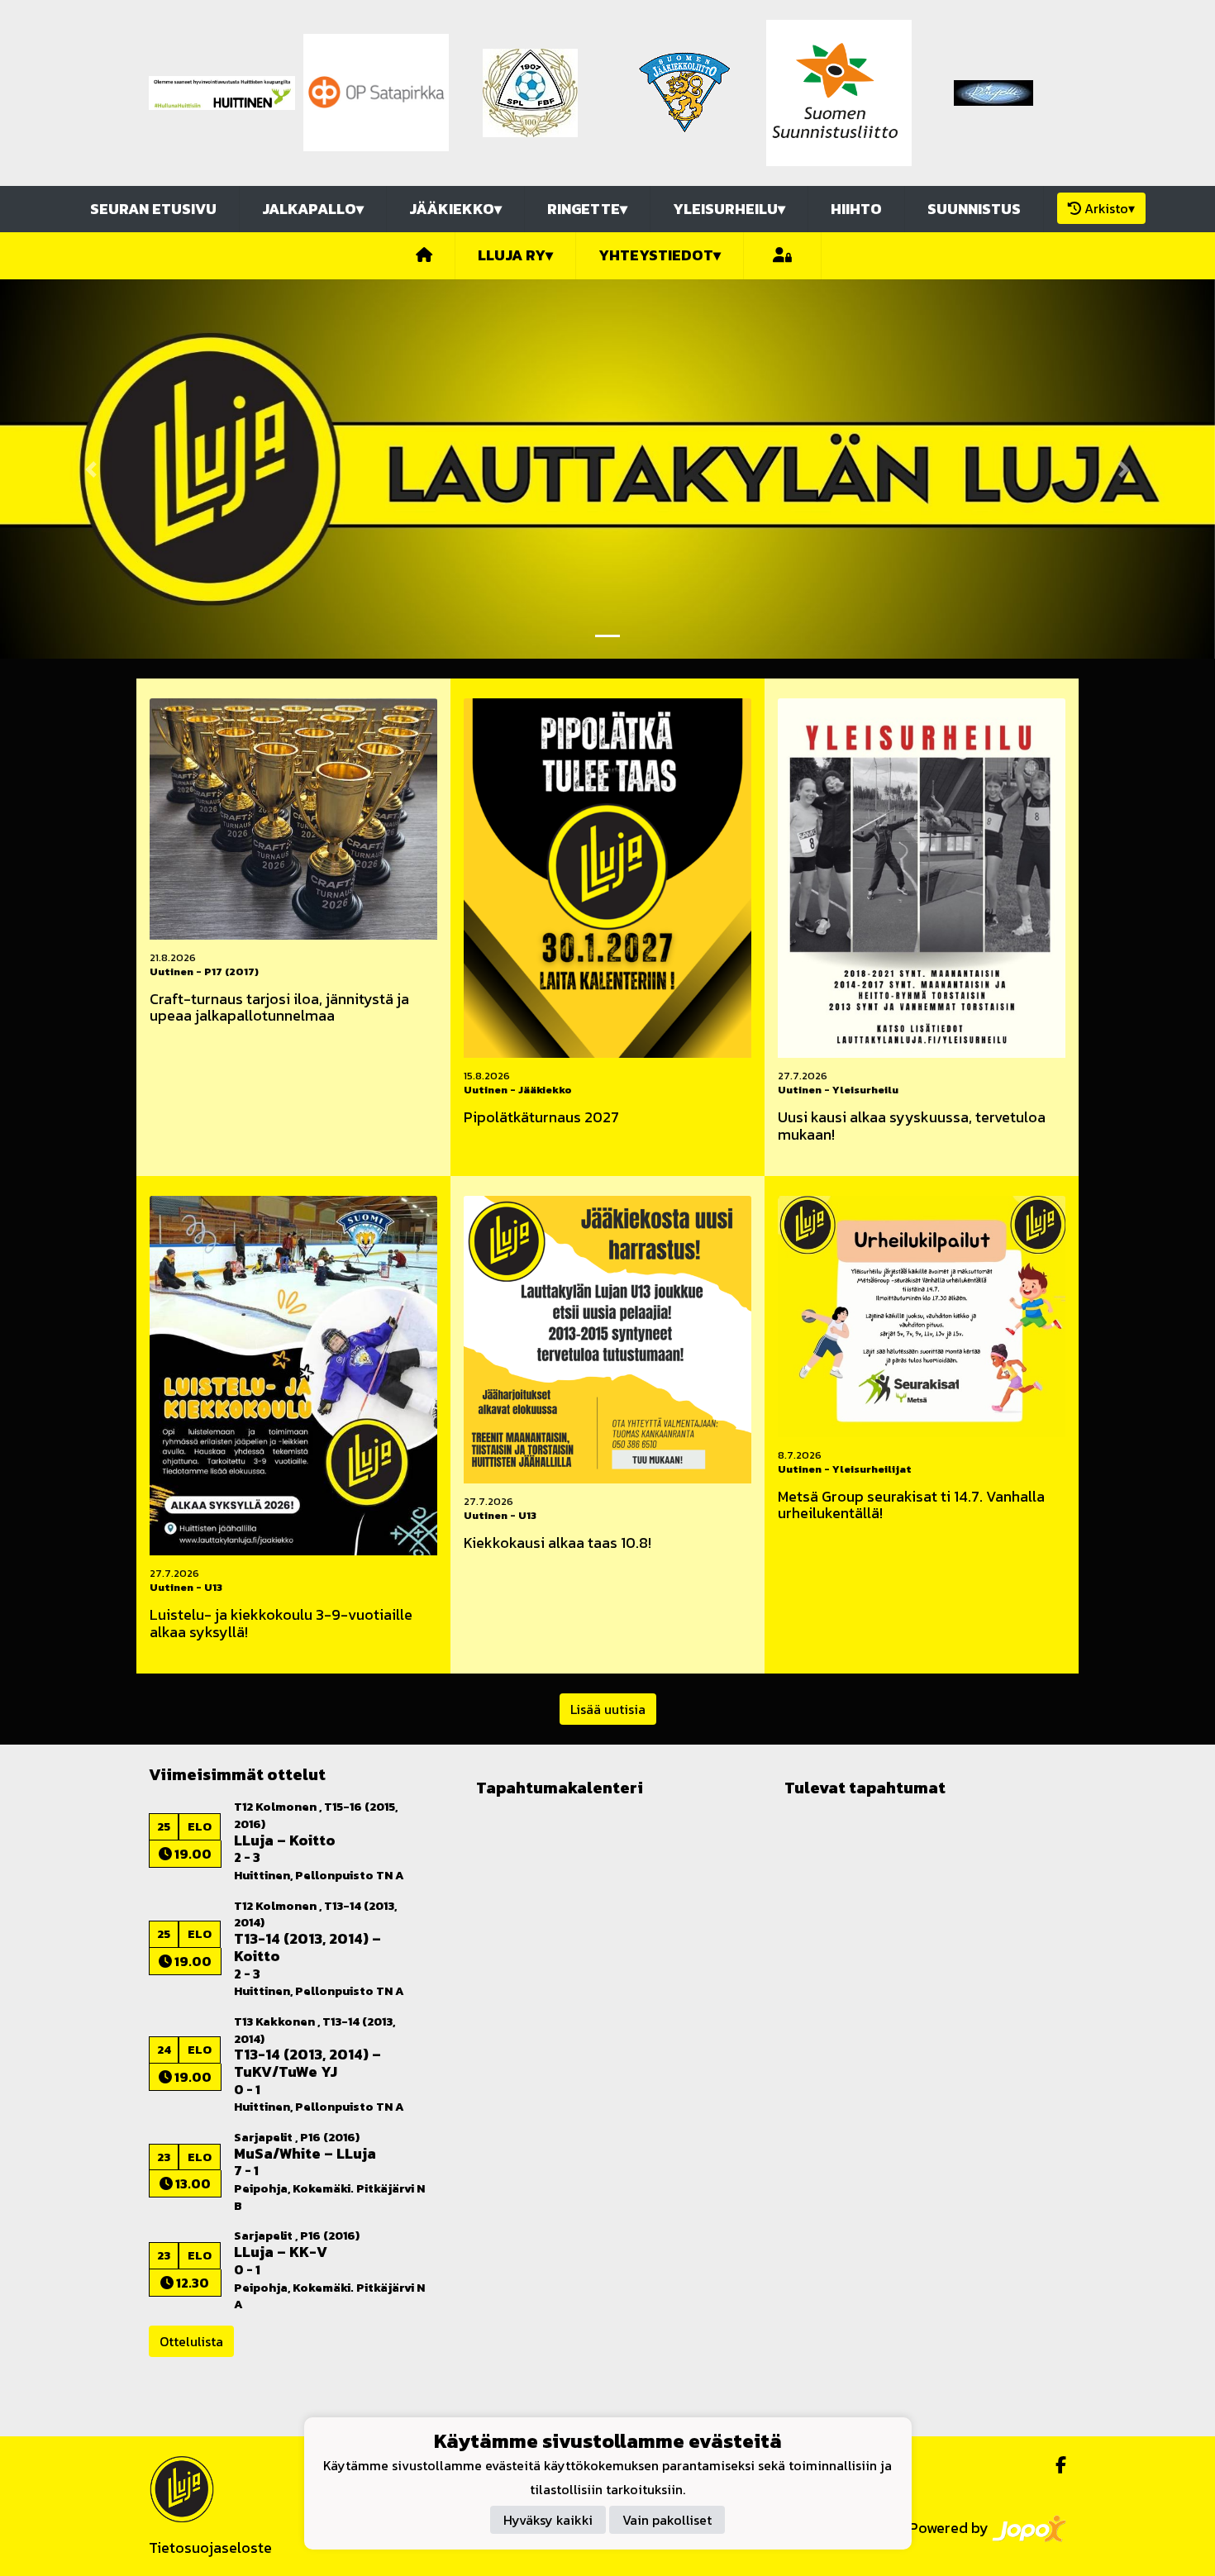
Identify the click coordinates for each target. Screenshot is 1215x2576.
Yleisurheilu (729, 209)
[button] (91, 469)
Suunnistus (974, 209)
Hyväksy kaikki (548, 2520)
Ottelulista (191, 2341)
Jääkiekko (455, 209)
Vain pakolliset (667, 2520)
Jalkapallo (313, 209)
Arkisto (1110, 208)
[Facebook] (1054, 2465)
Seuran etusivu (153, 209)
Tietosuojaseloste (210, 2547)
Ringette (587, 209)
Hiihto (856, 209)
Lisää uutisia (608, 1709)
